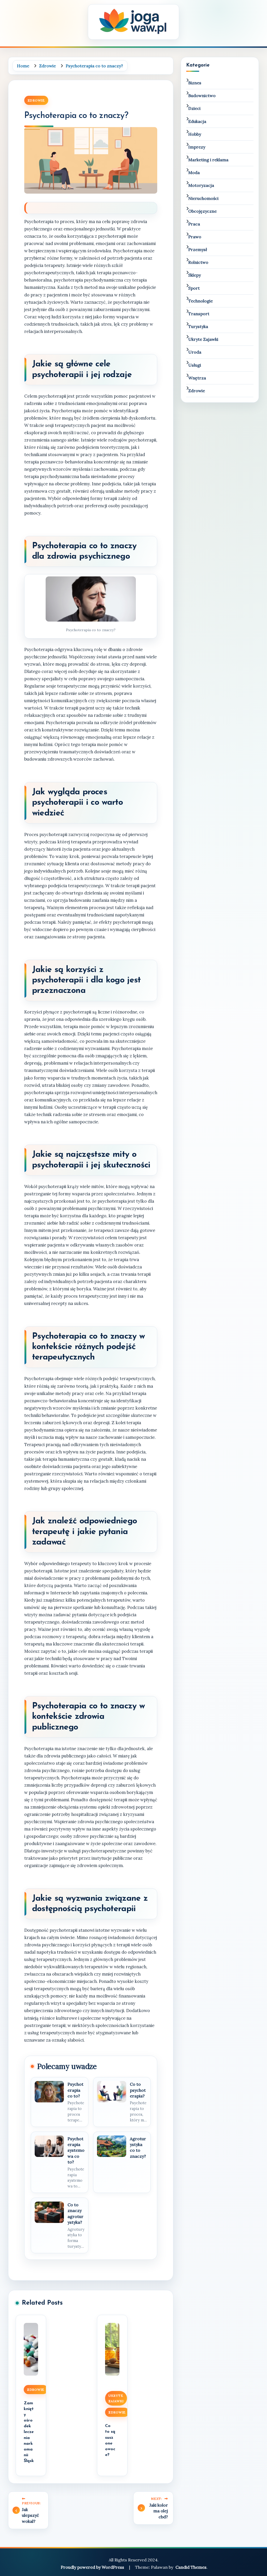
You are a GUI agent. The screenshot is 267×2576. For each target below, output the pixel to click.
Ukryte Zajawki (116, 2398)
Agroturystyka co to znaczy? (138, 2147)
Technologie (201, 301)
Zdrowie (36, 100)
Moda (194, 172)
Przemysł (198, 249)
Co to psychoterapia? (138, 2090)
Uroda (195, 352)
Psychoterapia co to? (75, 2090)
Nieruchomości (203, 198)
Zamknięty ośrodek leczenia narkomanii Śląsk (29, 2432)
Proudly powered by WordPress (93, 2567)
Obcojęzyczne (202, 211)
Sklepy (195, 275)
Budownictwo (202, 96)
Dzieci (194, 108)
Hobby (195, 134)
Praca (194, 224)
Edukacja (197, 121)
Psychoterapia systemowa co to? (76, 2150)
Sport (194, 288)
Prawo (195, 237)
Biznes (195, 83)
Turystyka (198, 326)
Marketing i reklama (208, 160)
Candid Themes (191, 2567)
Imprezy (197, 147)
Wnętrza (197, 378)
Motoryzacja (201, 185)
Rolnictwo (198, 262)
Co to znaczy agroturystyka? (75, 2213)
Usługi (195, 365)
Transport (199, 314)
